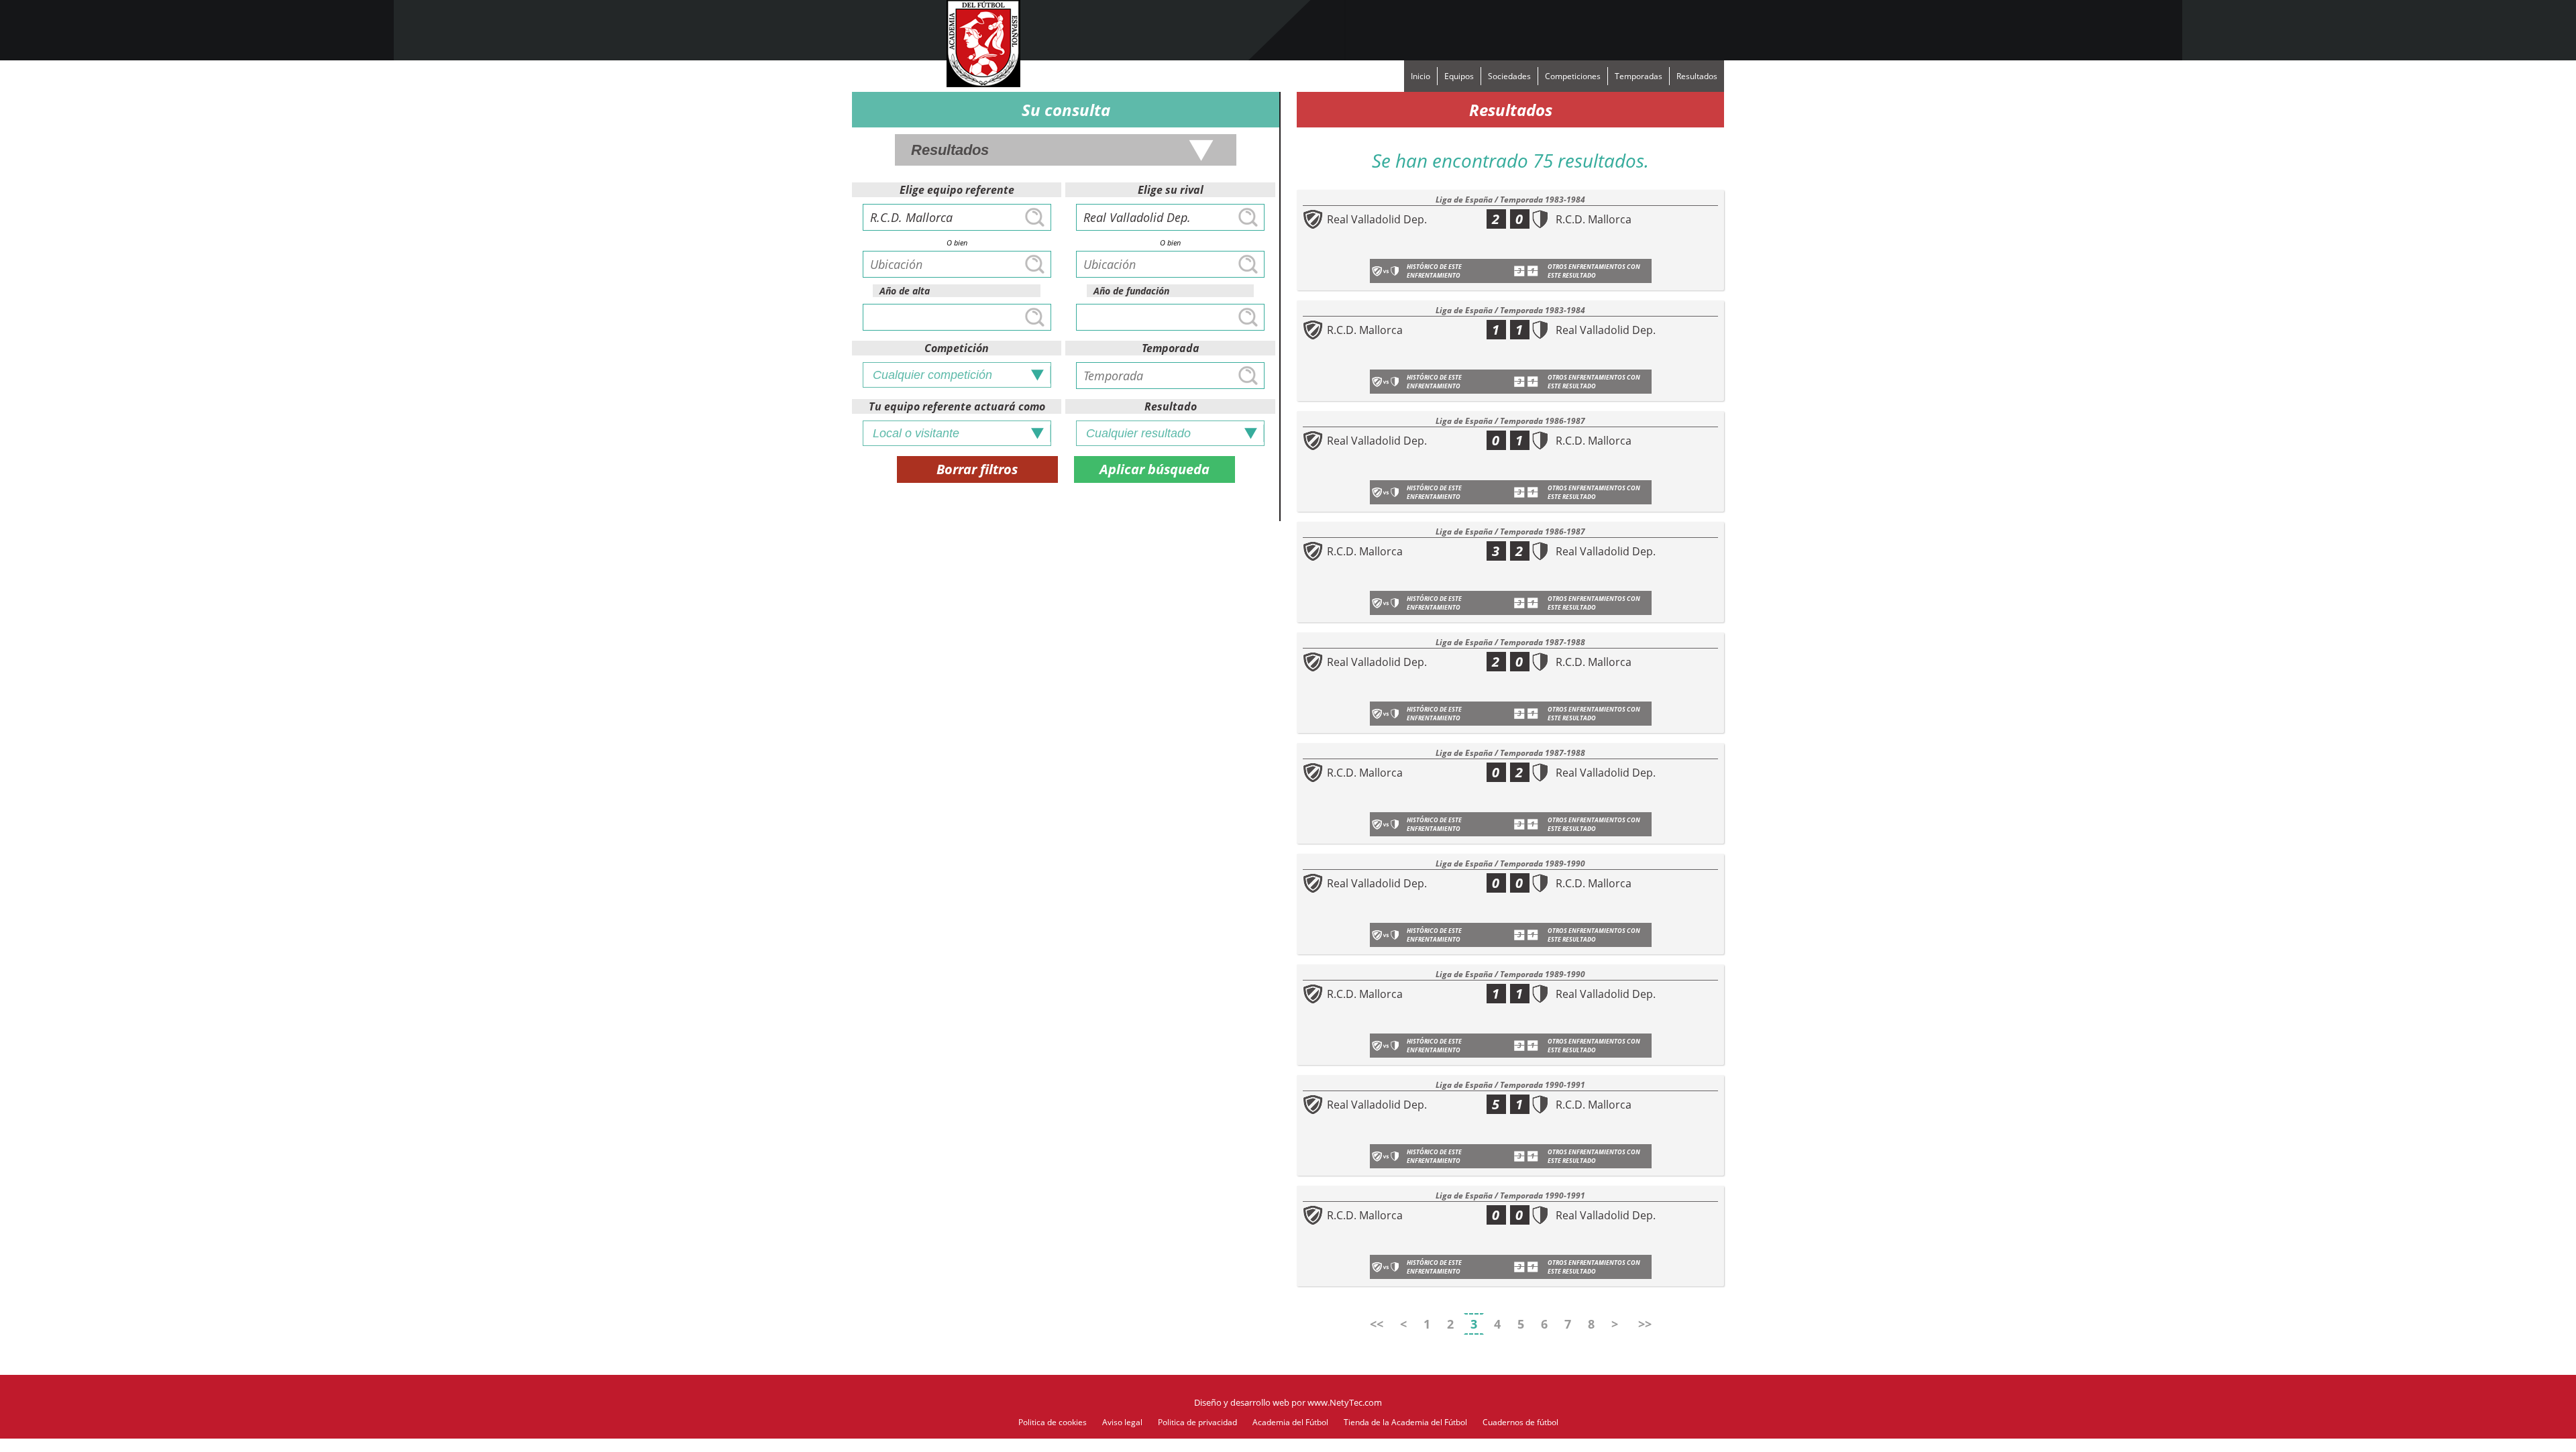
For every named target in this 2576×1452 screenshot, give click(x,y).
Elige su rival (1171, 190)
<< (1377, 1324)
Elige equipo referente (957, 190)
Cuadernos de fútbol (1520, 1422)
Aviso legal (1122, 1422)
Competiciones (1573, 76)
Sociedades (1509, 76)
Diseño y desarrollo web (1242, 1402)
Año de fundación (1131, 291)
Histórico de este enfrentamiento (1434, 271)
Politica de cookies (1053, 1422)
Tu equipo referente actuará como (957, 406)
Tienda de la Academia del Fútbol (1405, 1422)
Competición (957, 348)
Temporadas (1639, 76)
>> (1645, 1324)
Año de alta (905, 291)
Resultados (1697, 76)
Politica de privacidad (1197, 1422)
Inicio (1420, 76)
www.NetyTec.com (1345, 1402)
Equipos (1459, 76)
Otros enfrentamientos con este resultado (1594, 271)
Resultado (1171, 406)
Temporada (1171, 348)
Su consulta (1066, 110)
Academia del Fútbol (1290, 1422)
